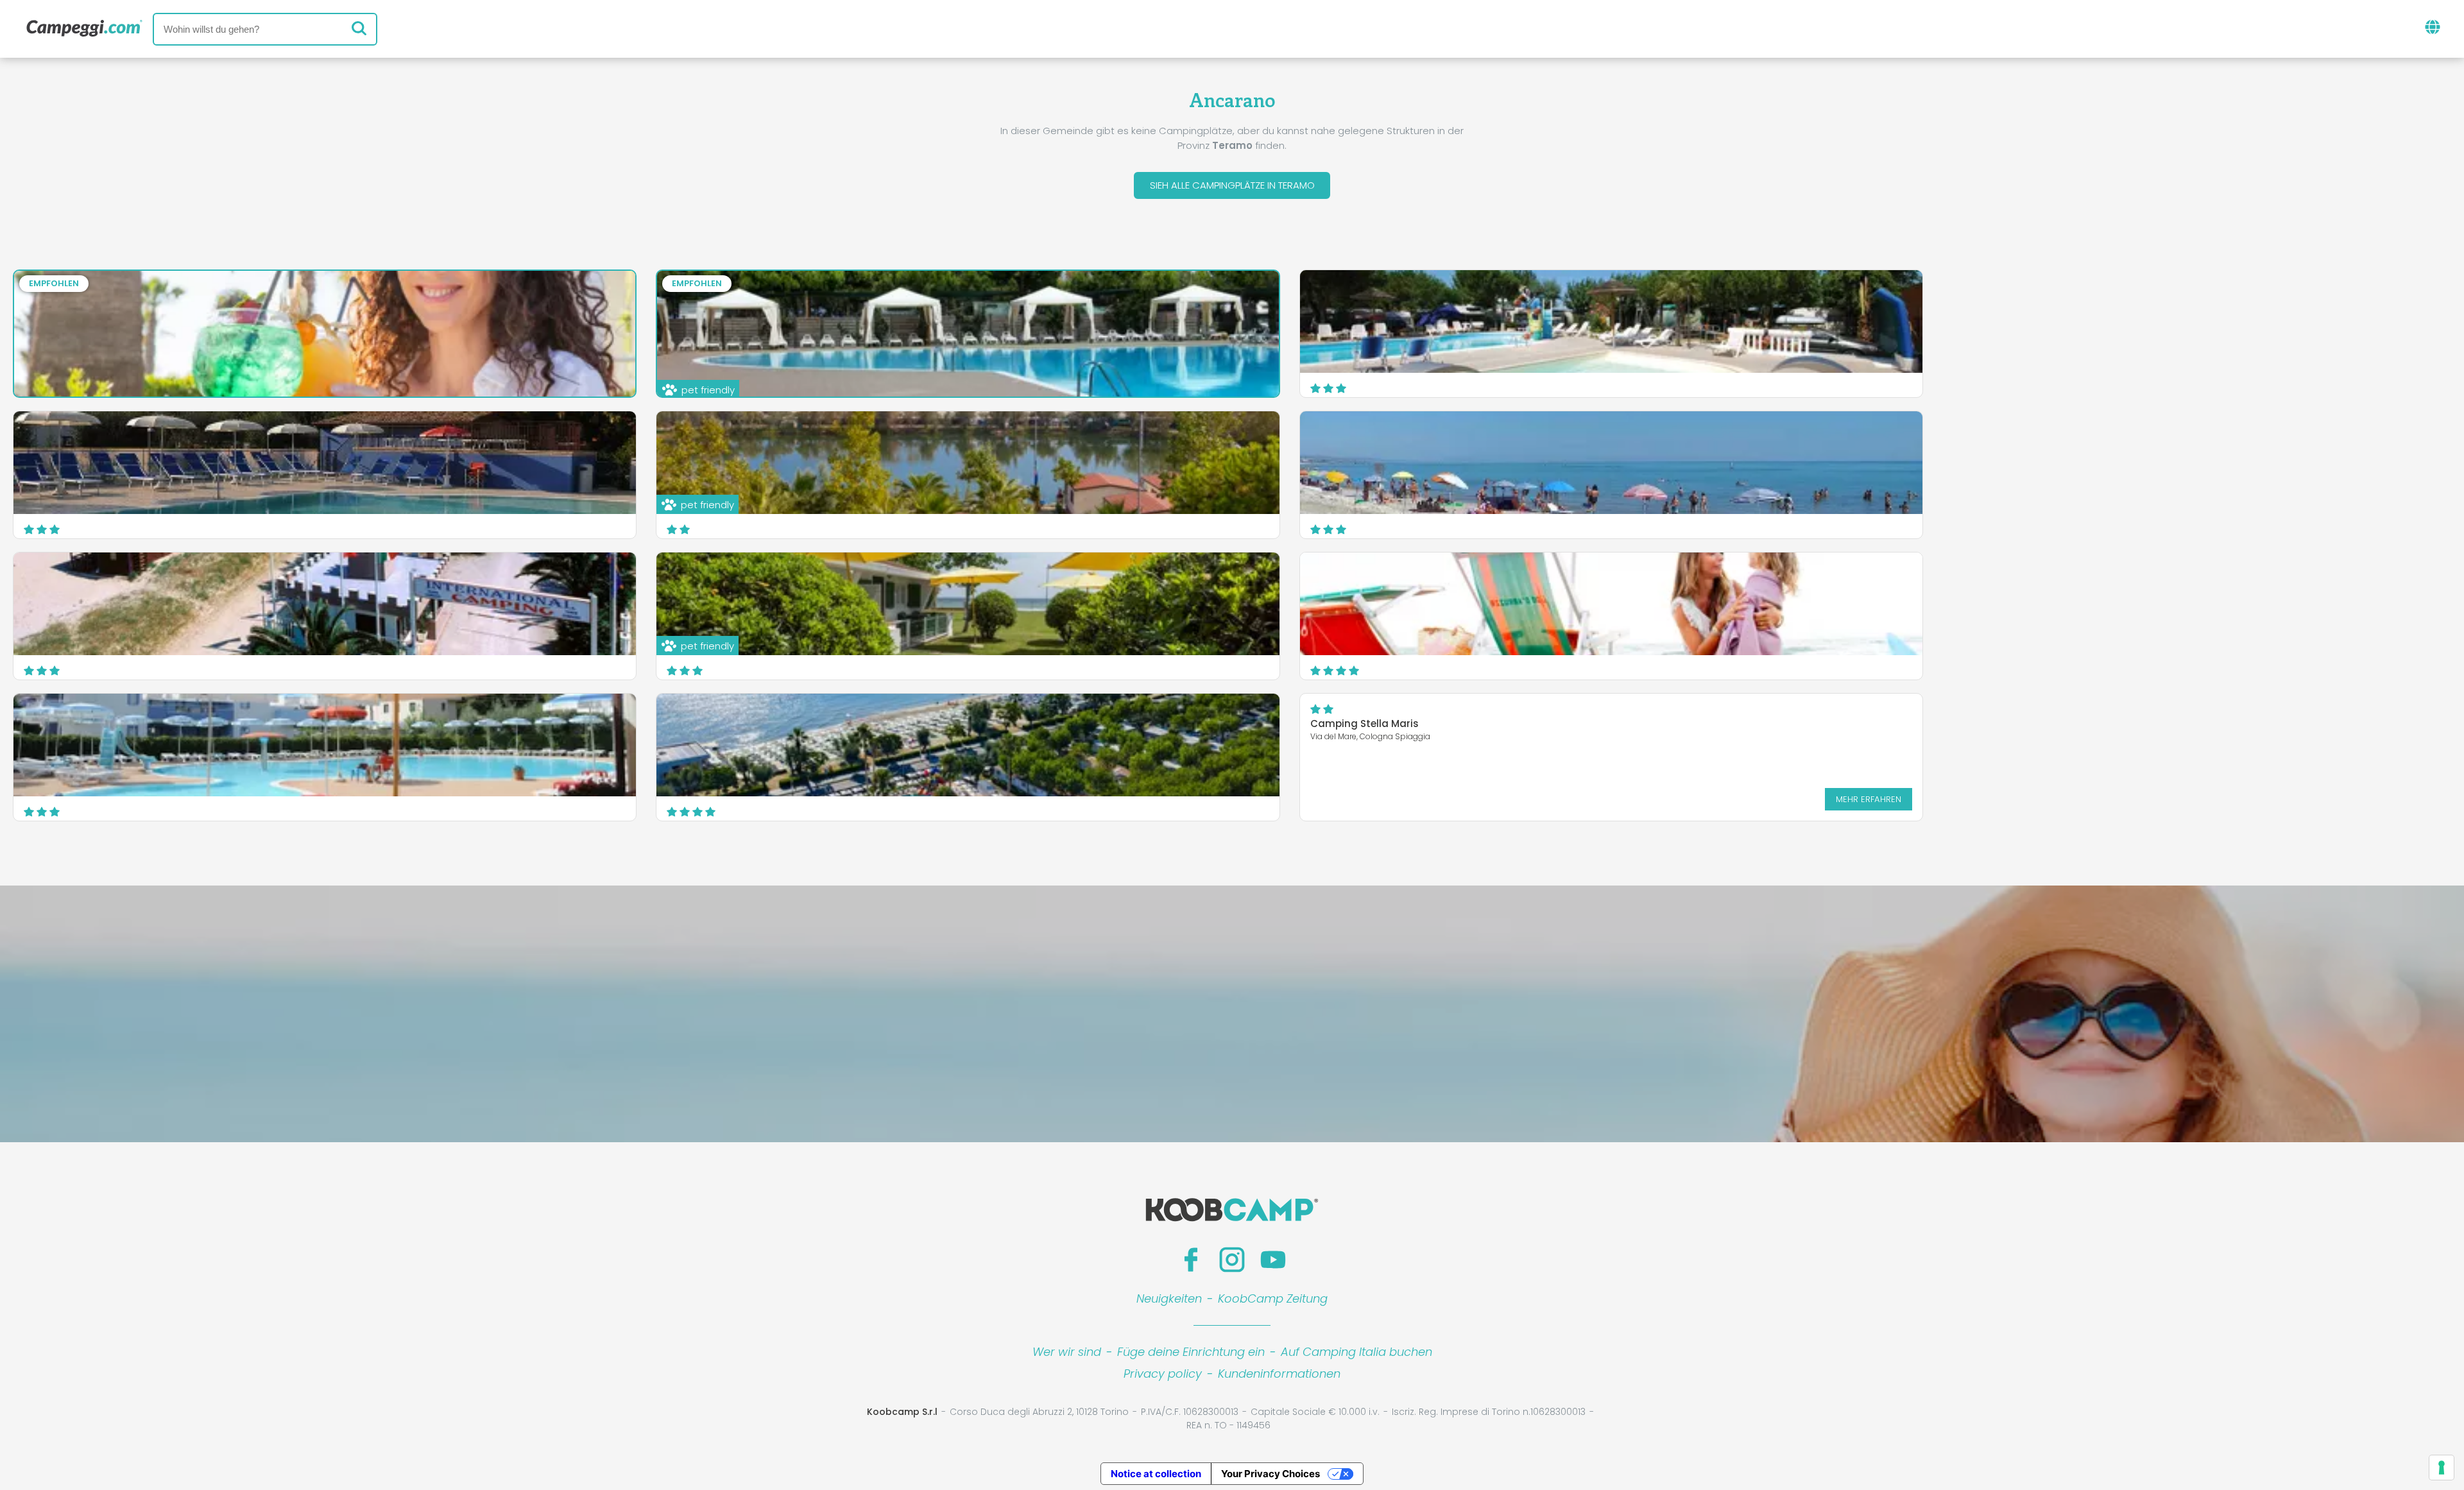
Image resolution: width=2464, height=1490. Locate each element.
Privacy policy (1163, 1374)
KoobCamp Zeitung (1273, 1298)
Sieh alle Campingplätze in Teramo (1232, 185)
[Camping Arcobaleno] (1611, 463)
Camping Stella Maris (1365, 724)
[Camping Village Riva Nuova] (968, 745)
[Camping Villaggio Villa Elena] (325, 463)
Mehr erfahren (1869, 799)
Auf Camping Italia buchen (1356, 1352)
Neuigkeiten (1169, 1298)
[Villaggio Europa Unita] (325, 745)
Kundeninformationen (1279, 1374)
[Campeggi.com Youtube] (1273, 1260)
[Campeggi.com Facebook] (1191, 1260)
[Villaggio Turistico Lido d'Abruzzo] (1611, 604)
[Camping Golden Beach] (1611, 321)
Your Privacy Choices (1270, 1474)
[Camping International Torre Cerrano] (325, 604)
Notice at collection (1156, 1474)
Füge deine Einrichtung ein (1191, 1352)
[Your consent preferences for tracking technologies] (2442, 1468)
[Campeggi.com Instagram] (1232, 1260)
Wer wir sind (1067, 1352)
